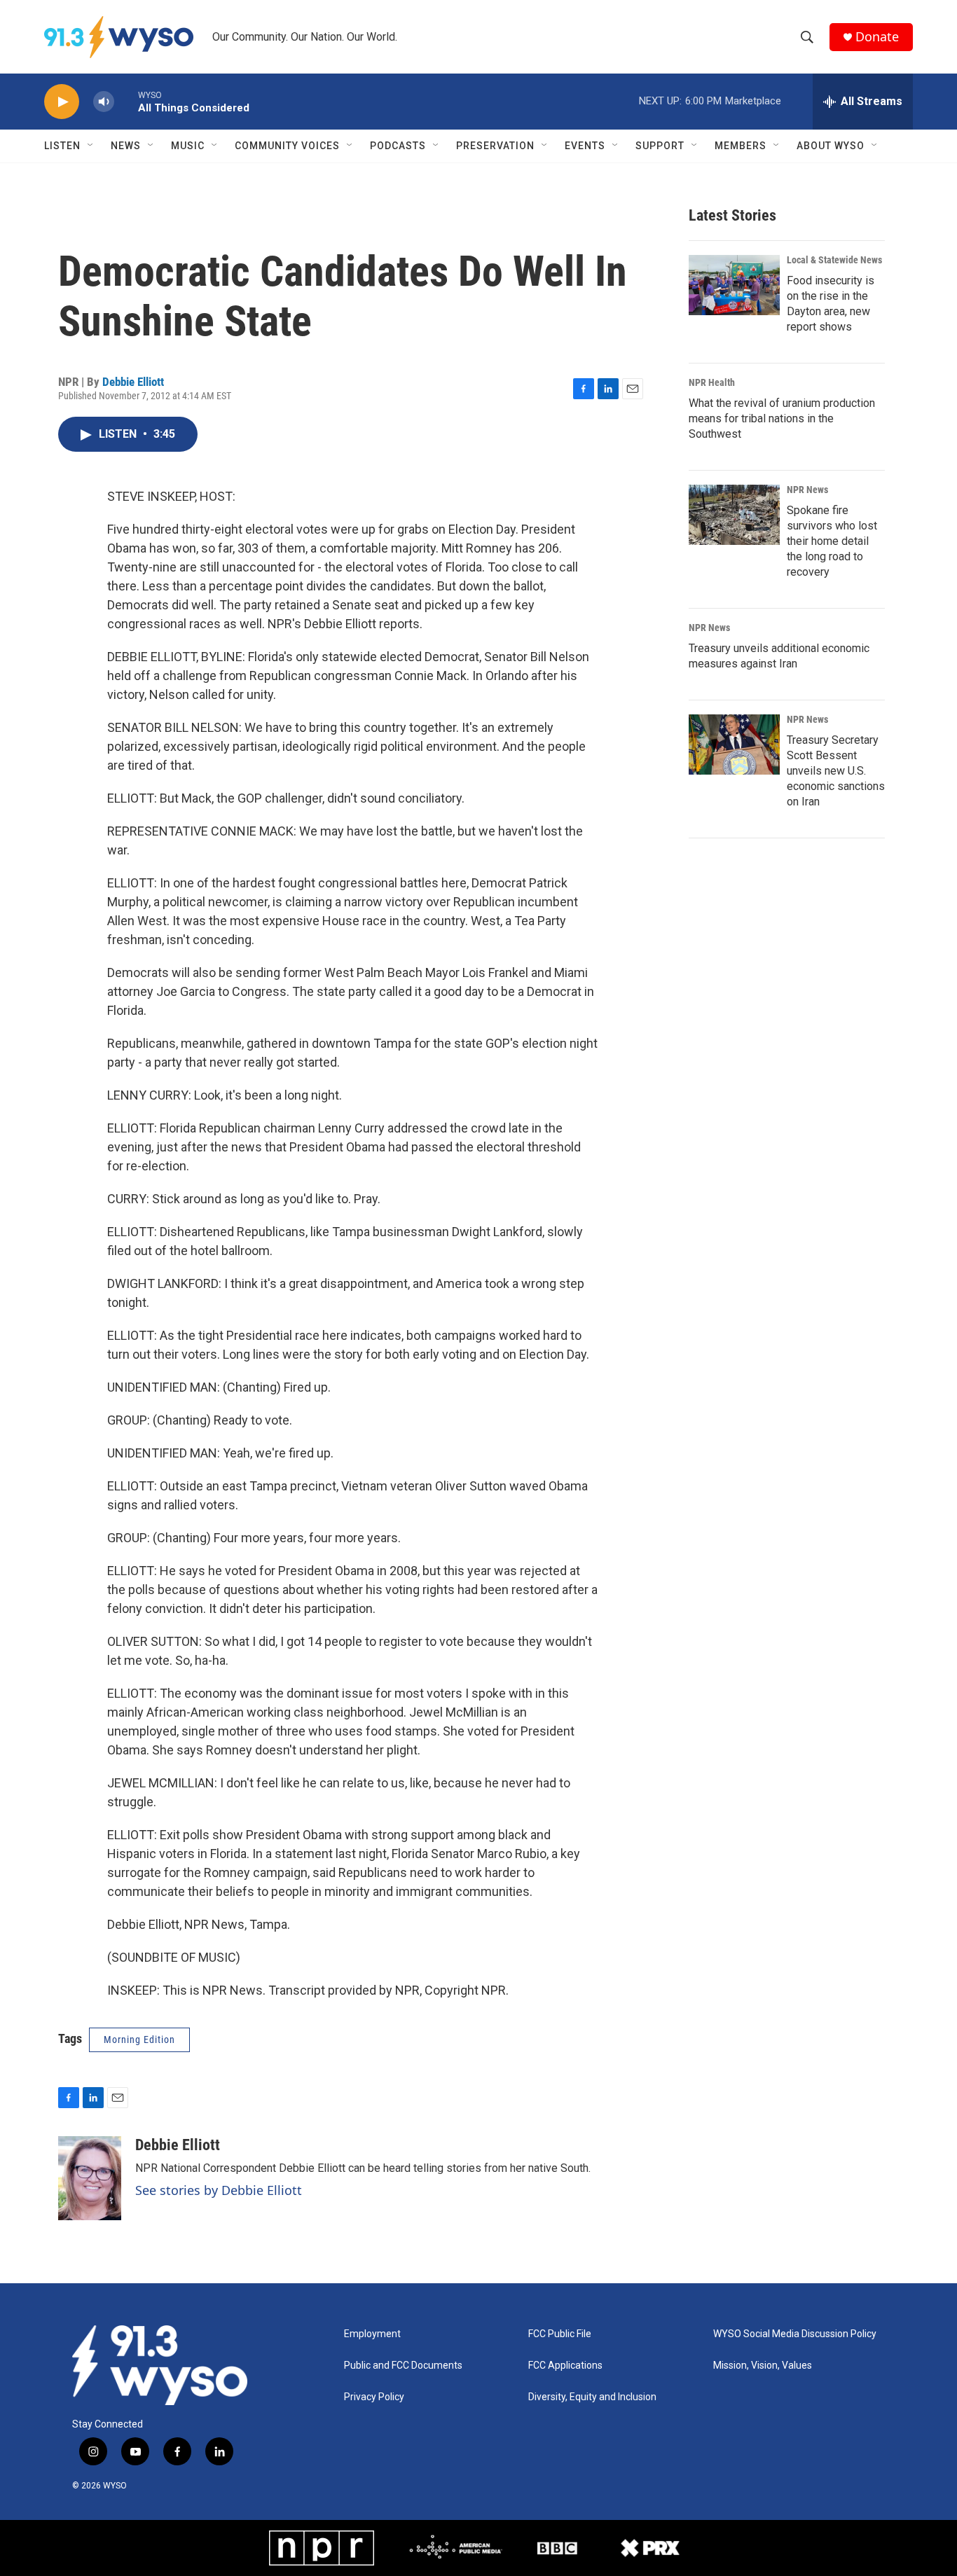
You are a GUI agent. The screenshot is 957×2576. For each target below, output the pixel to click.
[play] (62, 102)
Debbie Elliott (133, 382)
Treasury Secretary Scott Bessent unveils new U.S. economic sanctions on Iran (836, 771)
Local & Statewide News (834, 260)
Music (188, 146)
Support (660, 146)
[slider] (126, 101)
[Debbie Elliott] (90, 2178)
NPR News (807, 490)
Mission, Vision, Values (763, 2366)
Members (741, 146)
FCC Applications (565, 2366)
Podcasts (398, 146)
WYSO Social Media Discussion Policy (795, 2334)
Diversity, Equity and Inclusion (592, 2397)
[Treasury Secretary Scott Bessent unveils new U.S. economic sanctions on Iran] (734, 745)
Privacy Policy (374, 2397)
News (126, 146)
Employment (372, 2334)
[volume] (104, 102)
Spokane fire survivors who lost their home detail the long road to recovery (832, 541)
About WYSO (831, 146)
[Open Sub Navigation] (91, 146)
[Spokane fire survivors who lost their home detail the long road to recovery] (734, 515)
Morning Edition (139, 2040)
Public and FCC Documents (403, 2366)
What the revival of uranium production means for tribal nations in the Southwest (782, 418)
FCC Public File (560, 2334)
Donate (877, 37)
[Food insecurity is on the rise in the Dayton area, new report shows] (734, 285)
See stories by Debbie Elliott (219, 2190)
